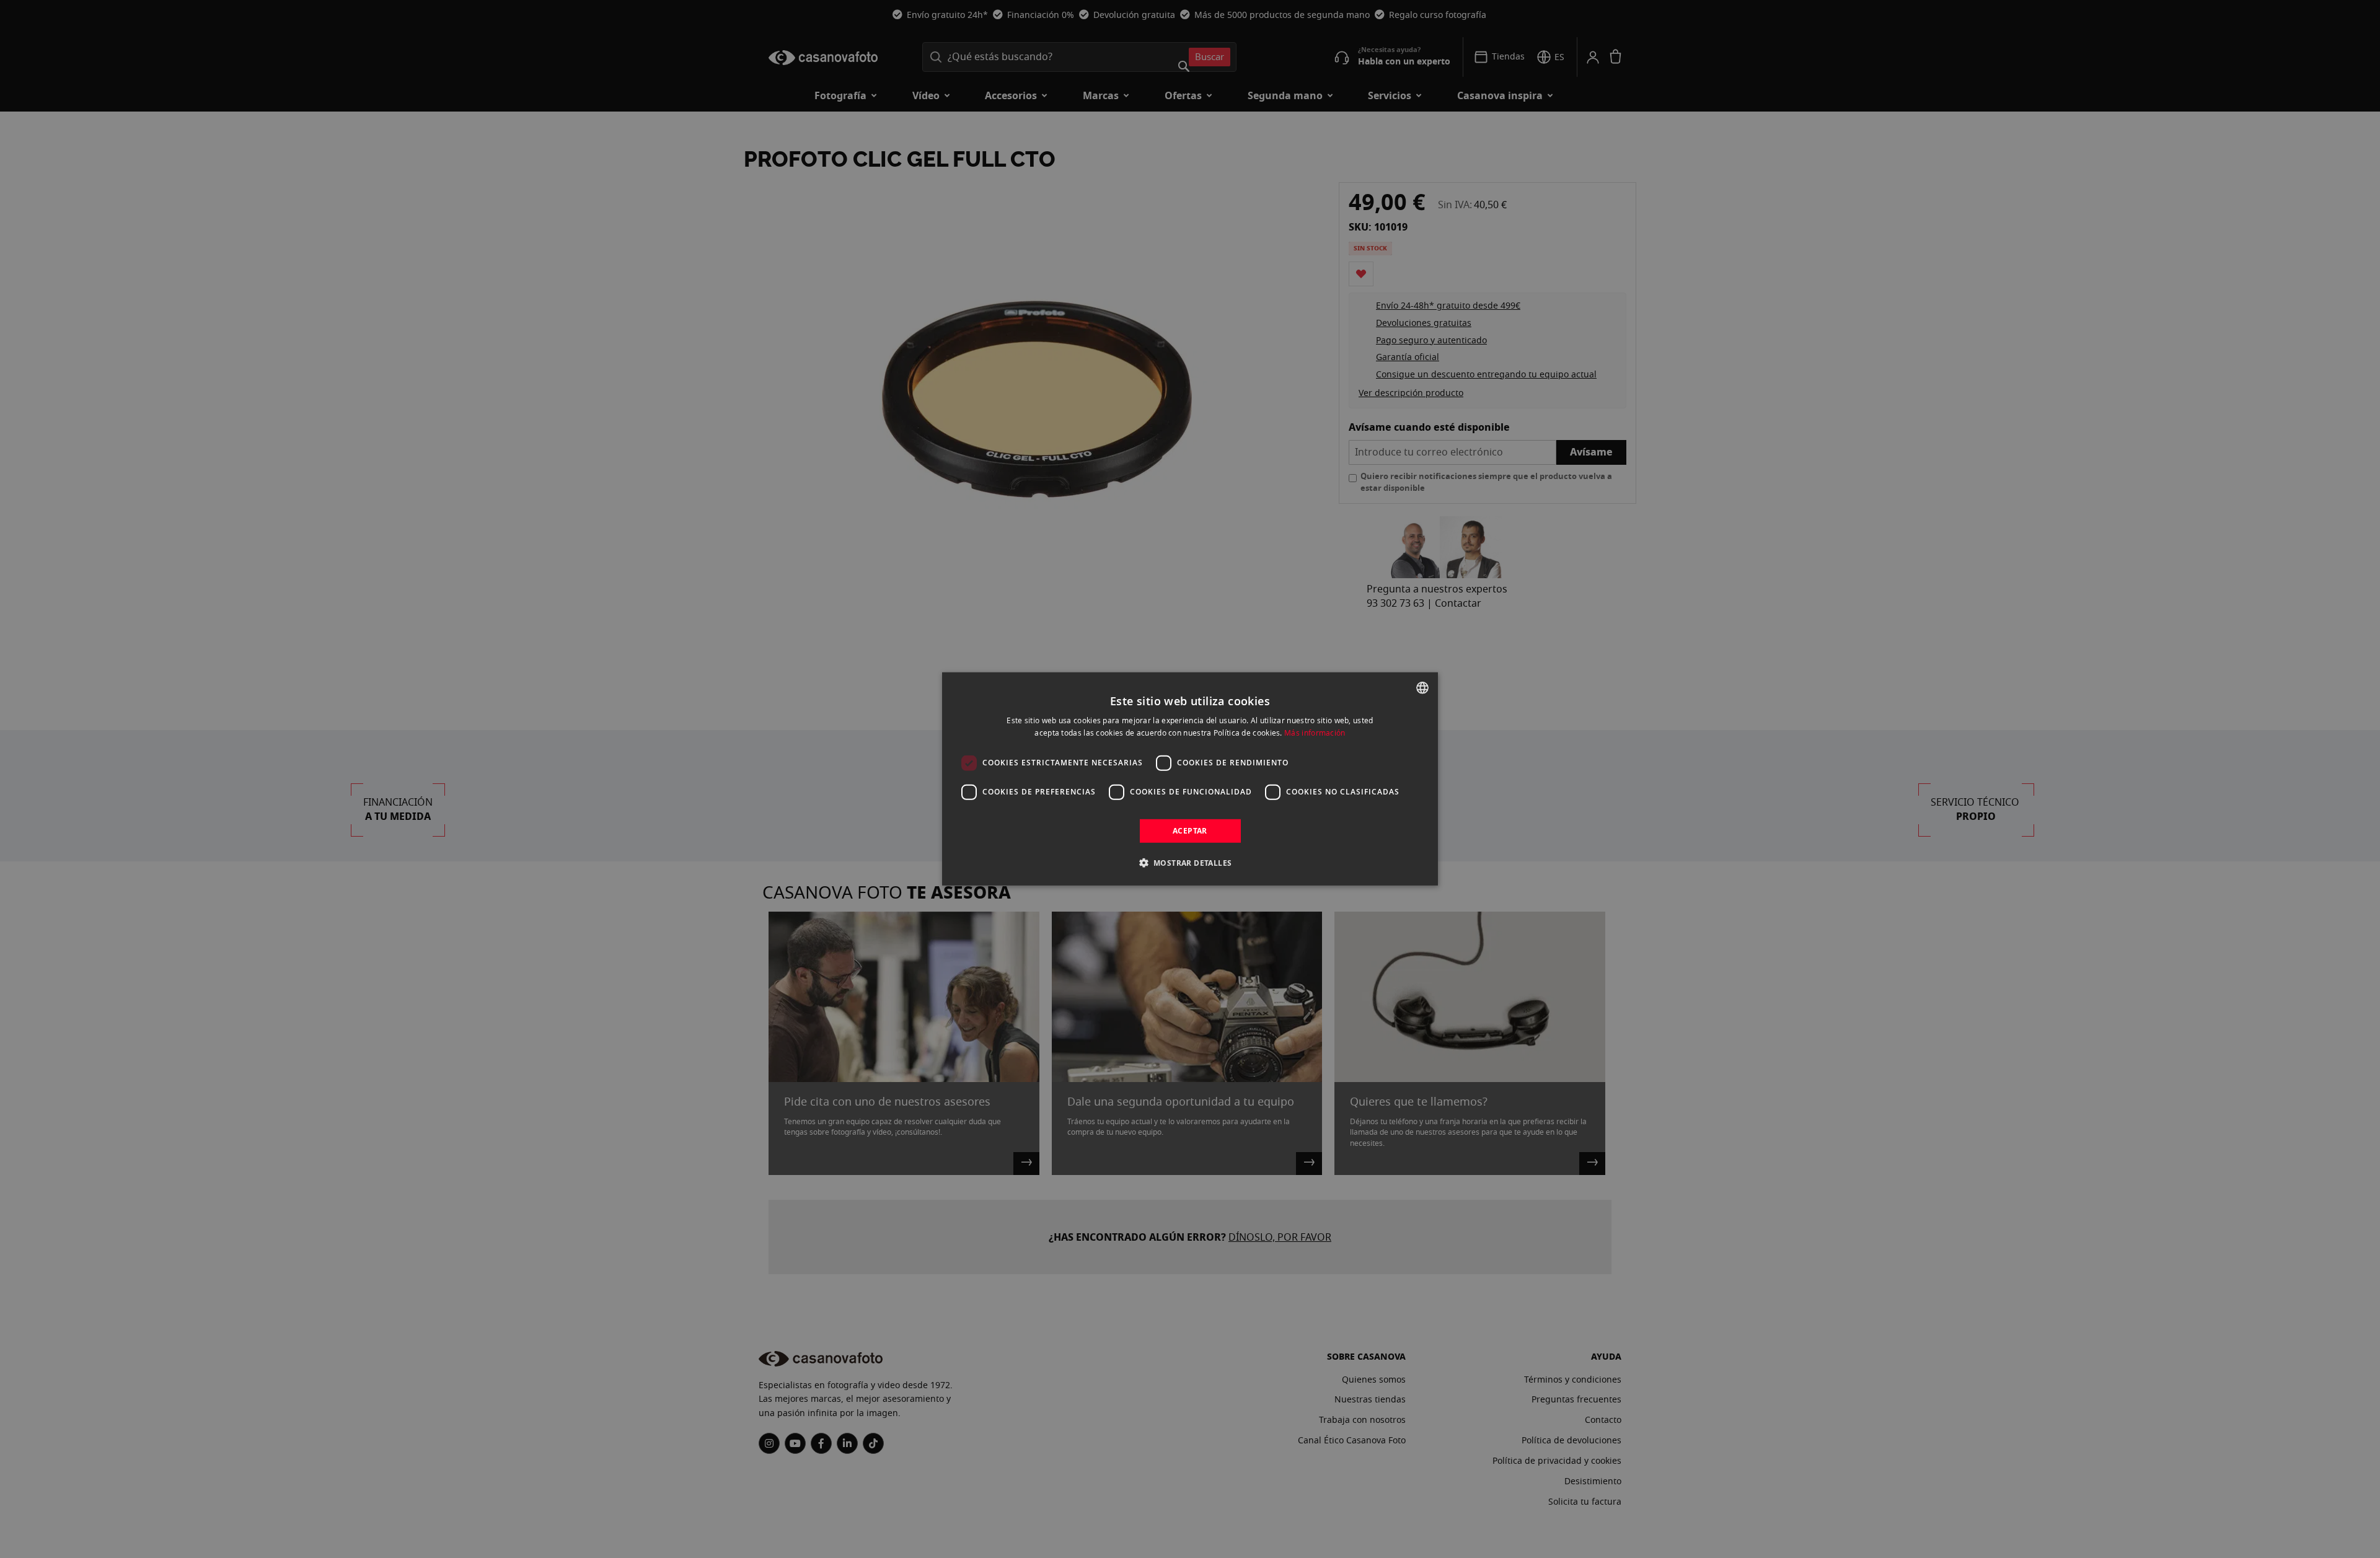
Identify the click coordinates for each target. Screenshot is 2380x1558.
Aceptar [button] (1190, 831)
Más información (1315, 733)
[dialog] (1190, 779)
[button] (1190, 863)
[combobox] (1422, 688)
